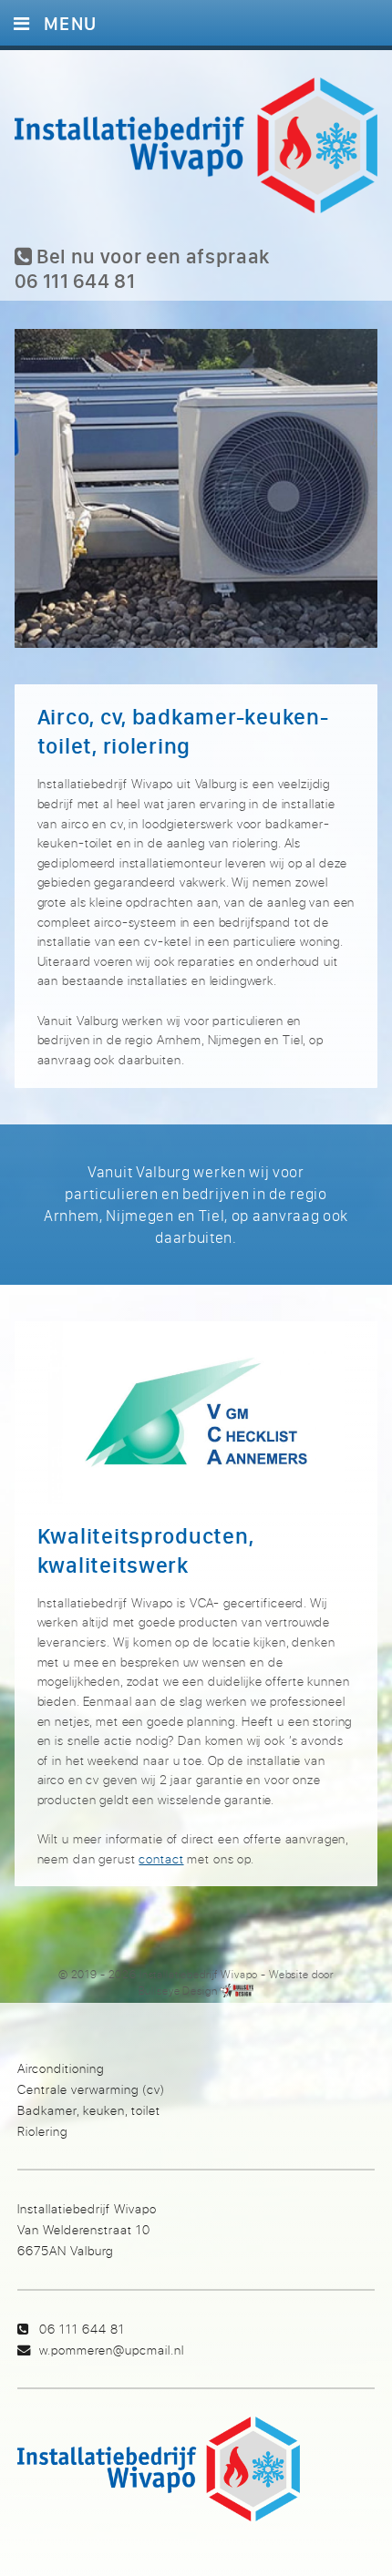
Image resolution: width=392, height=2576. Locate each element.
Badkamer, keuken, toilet (89, 2110)
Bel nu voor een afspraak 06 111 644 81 (142, 268)
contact (161, 1858)
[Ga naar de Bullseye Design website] (237, 1991)
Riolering (42, 2131)
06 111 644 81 (82, 2329)
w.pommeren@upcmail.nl (112, 2350)
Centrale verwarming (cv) (91, 2089)
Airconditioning (61, 2068)
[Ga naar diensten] (196, 507)
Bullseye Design (178, 1991)
